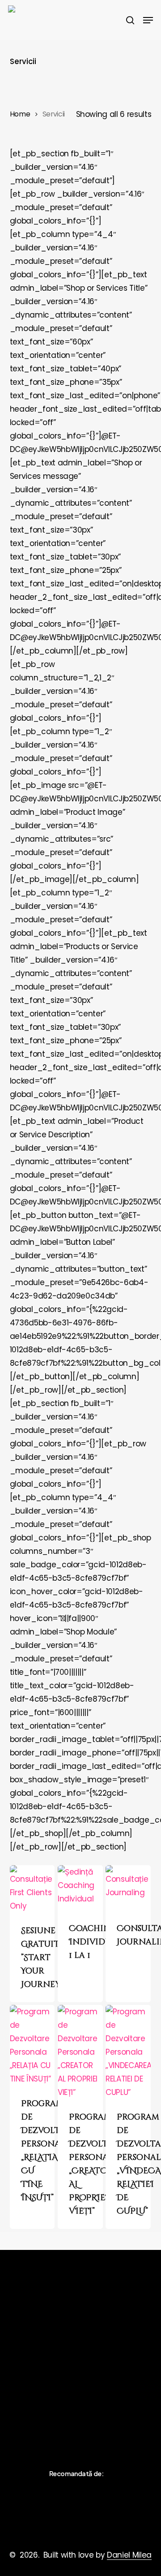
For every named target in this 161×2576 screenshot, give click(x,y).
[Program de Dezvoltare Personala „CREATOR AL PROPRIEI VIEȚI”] (80, 2052)
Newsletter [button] (28, 2407)
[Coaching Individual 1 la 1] (80, 1888)
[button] (148, 20)
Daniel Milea (129, 2555)
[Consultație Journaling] (128, 1888)
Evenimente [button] (29, 2394)
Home (20, 114)
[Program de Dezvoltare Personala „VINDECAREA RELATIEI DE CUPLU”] (128, 2052)
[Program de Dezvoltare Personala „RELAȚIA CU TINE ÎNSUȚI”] (32, 2045)
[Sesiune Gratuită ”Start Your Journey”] (32, 1889)
